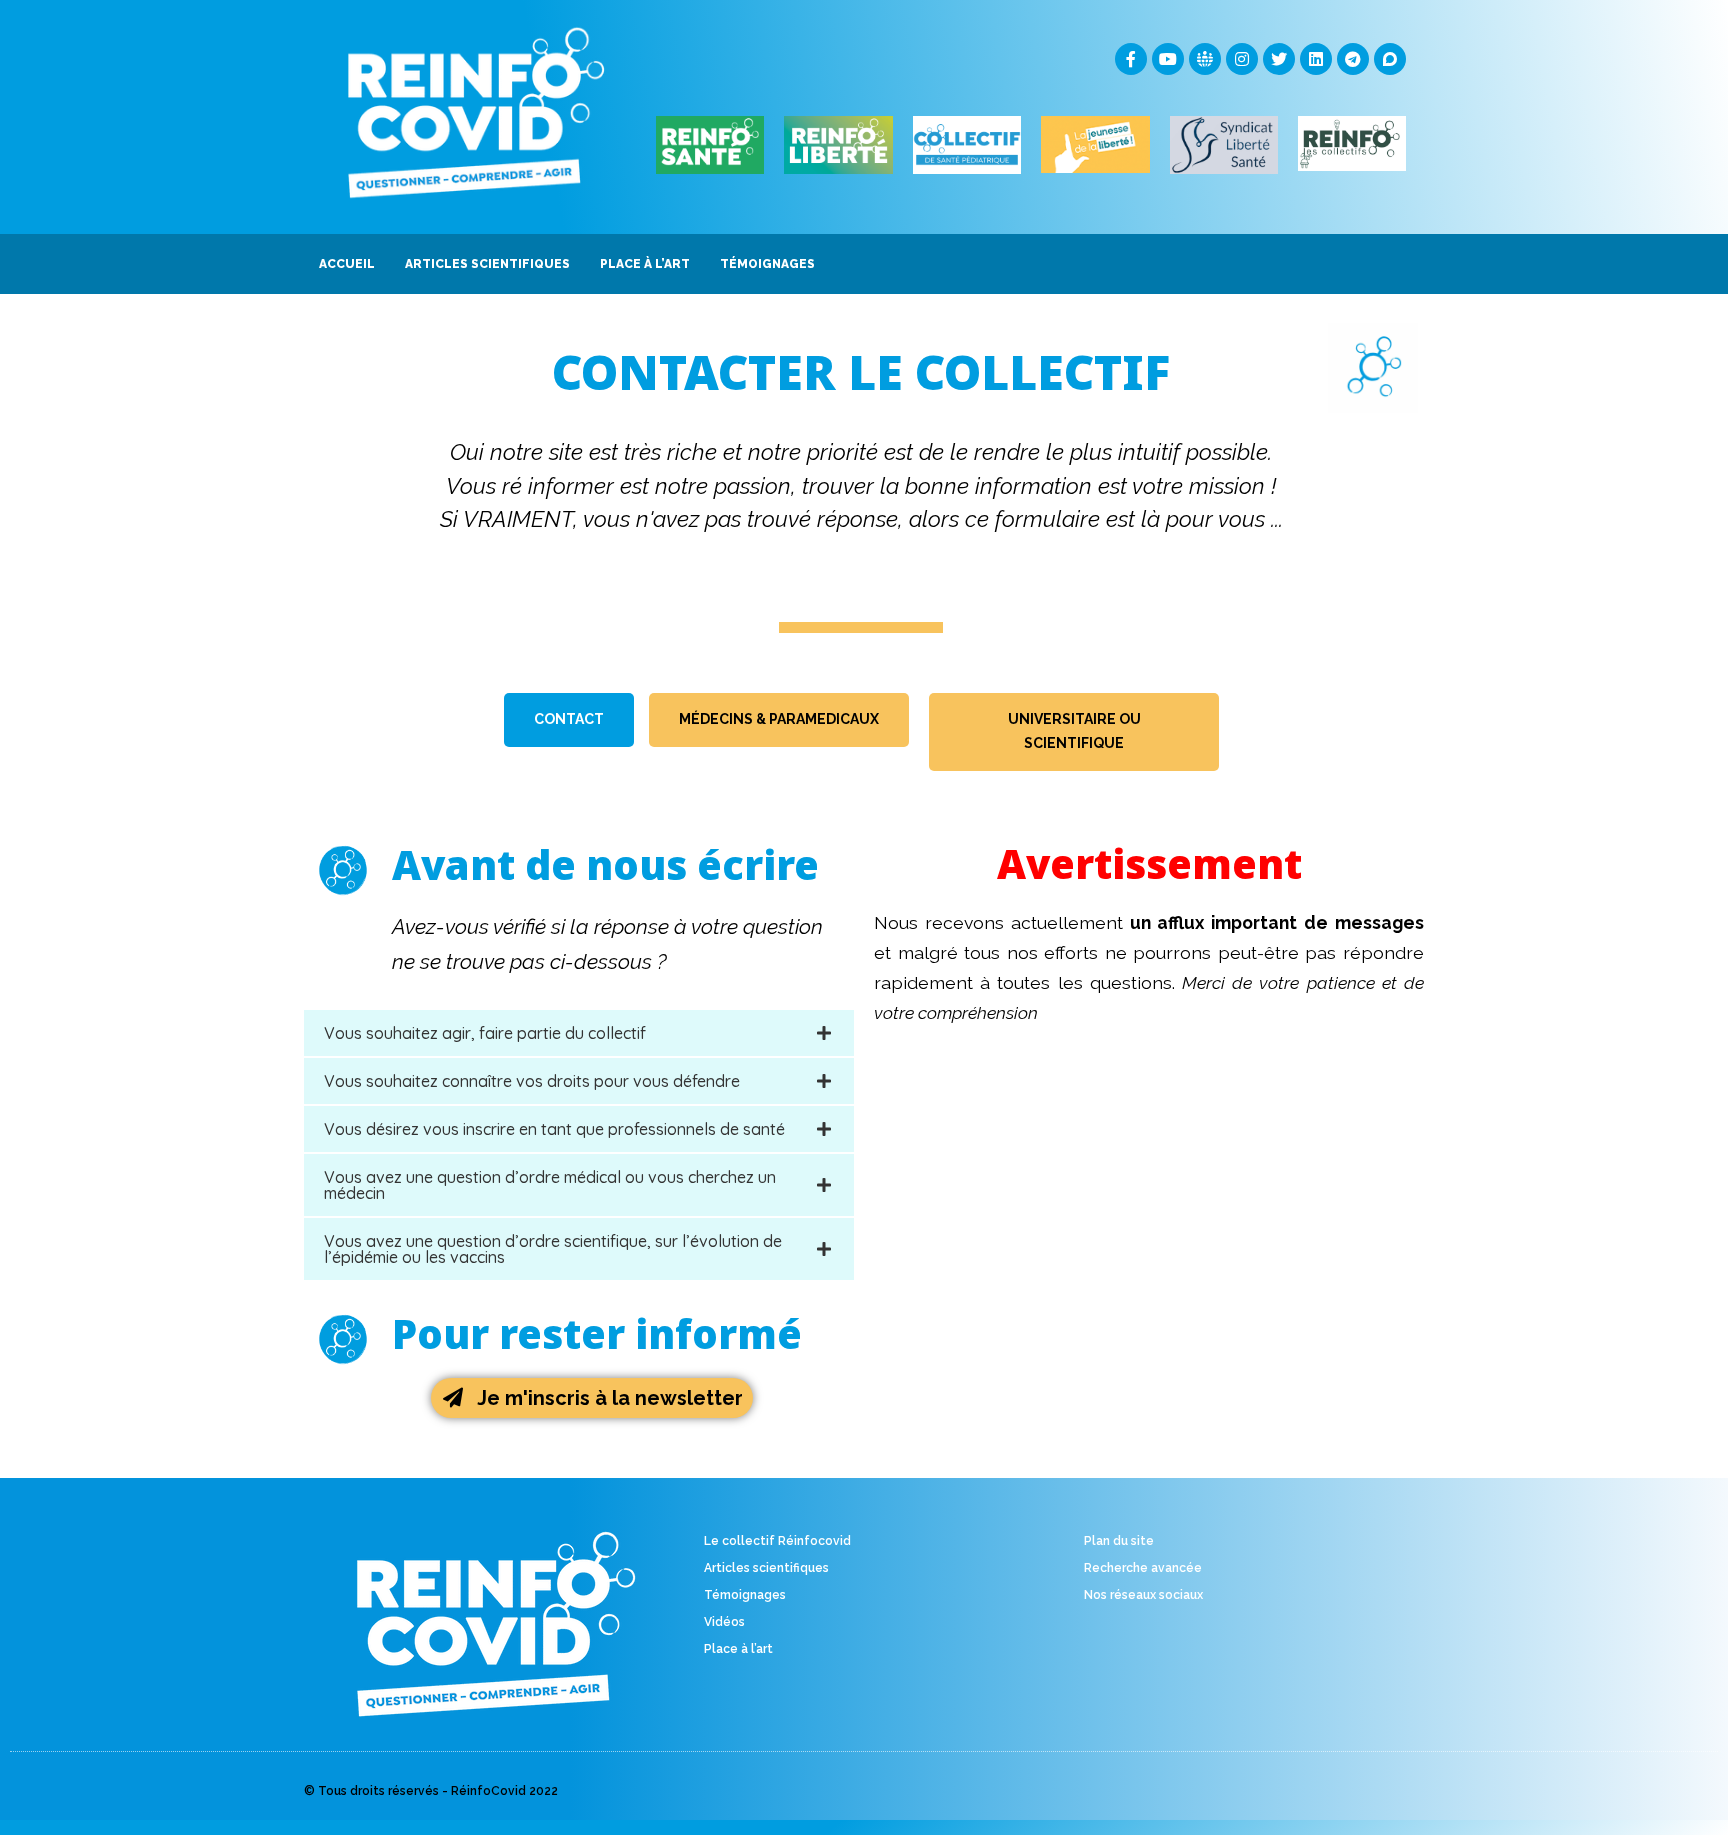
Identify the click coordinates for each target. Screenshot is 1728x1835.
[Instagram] (1242, 59)
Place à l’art (738, 1649)
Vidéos (724, 1622)
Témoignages (745, 1595)
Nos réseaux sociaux (1143, 1595)
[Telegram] (1353, 59)
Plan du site (1119, 1541)
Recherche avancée (1143, 1568)
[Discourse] (1390, 59)
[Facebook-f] (1131, 59)
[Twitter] (1279, 59)
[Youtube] (1168, 59)
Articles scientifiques (766, 1568)
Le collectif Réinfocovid (777, 1541)
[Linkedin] (1316, 59)
